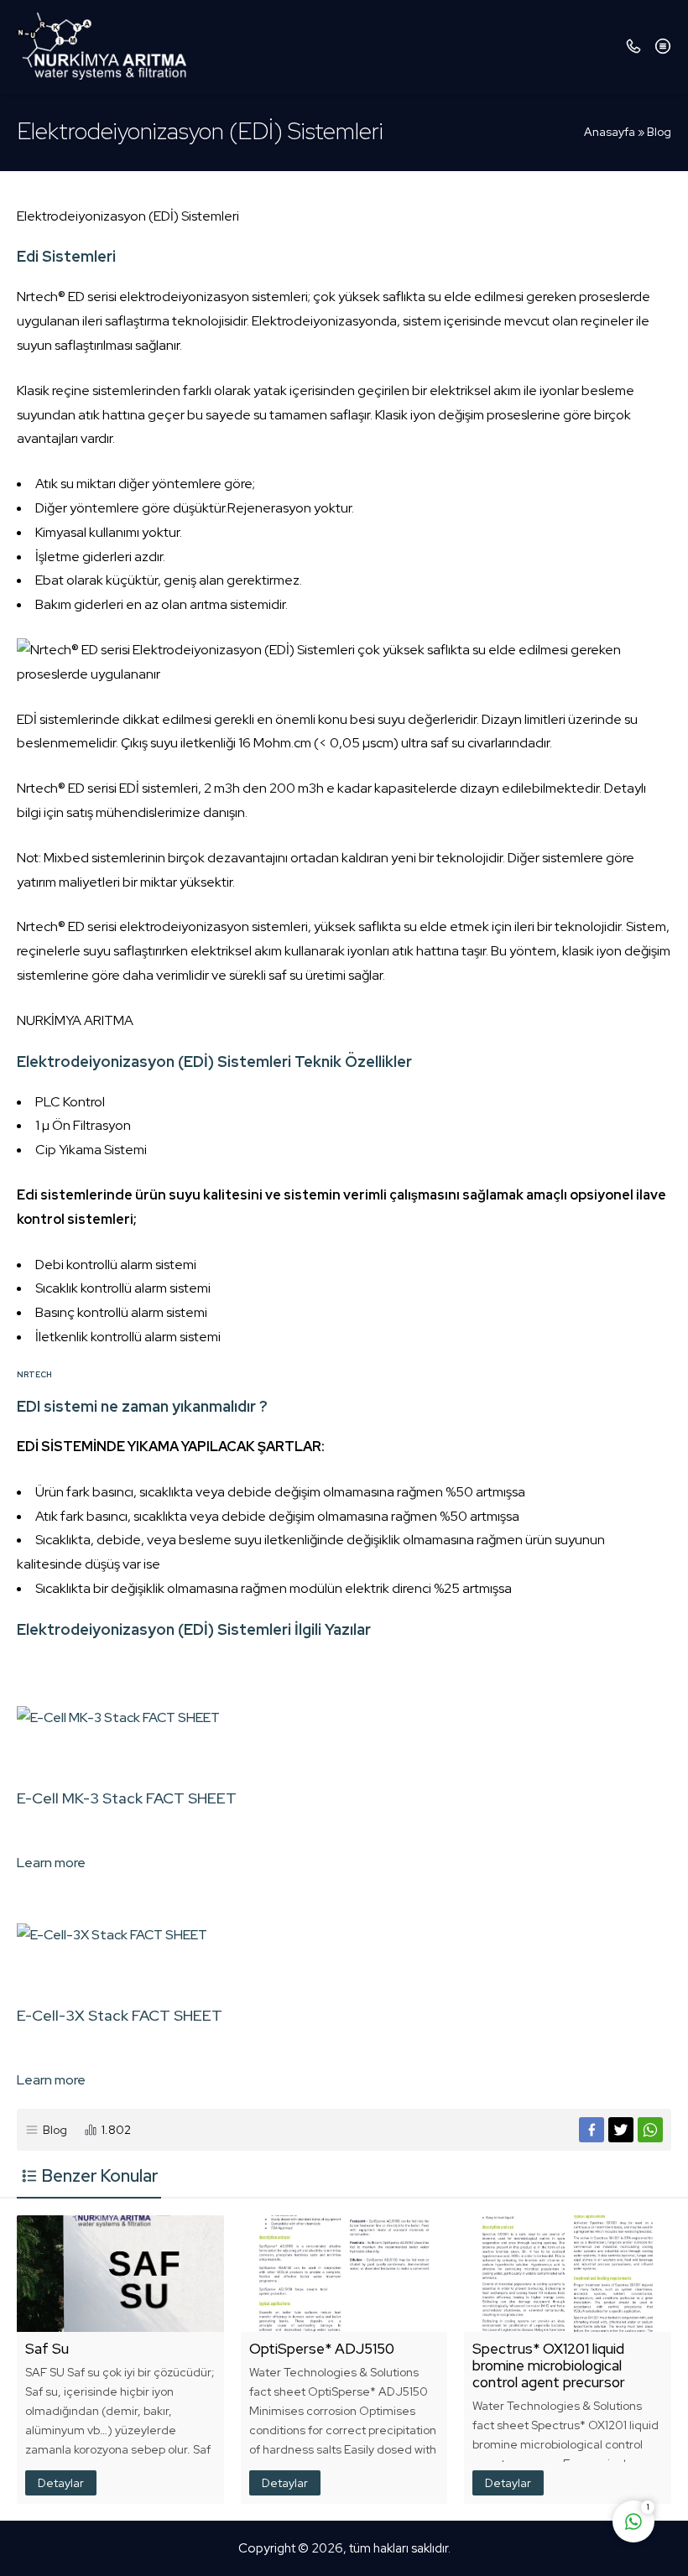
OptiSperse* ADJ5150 (322, 2349)
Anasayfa (610, 132)
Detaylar (61, 2483)
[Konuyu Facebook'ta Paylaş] (592, 2130)
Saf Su (47, 2349)
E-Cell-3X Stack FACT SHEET (120, 2015)
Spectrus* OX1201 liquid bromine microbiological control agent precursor (549, 2365)
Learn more (51, 1863)
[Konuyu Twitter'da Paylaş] (621, 2130)
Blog (659, 132)
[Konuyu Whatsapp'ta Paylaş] (650, 2130)
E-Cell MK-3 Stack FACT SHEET (127, 1798)
